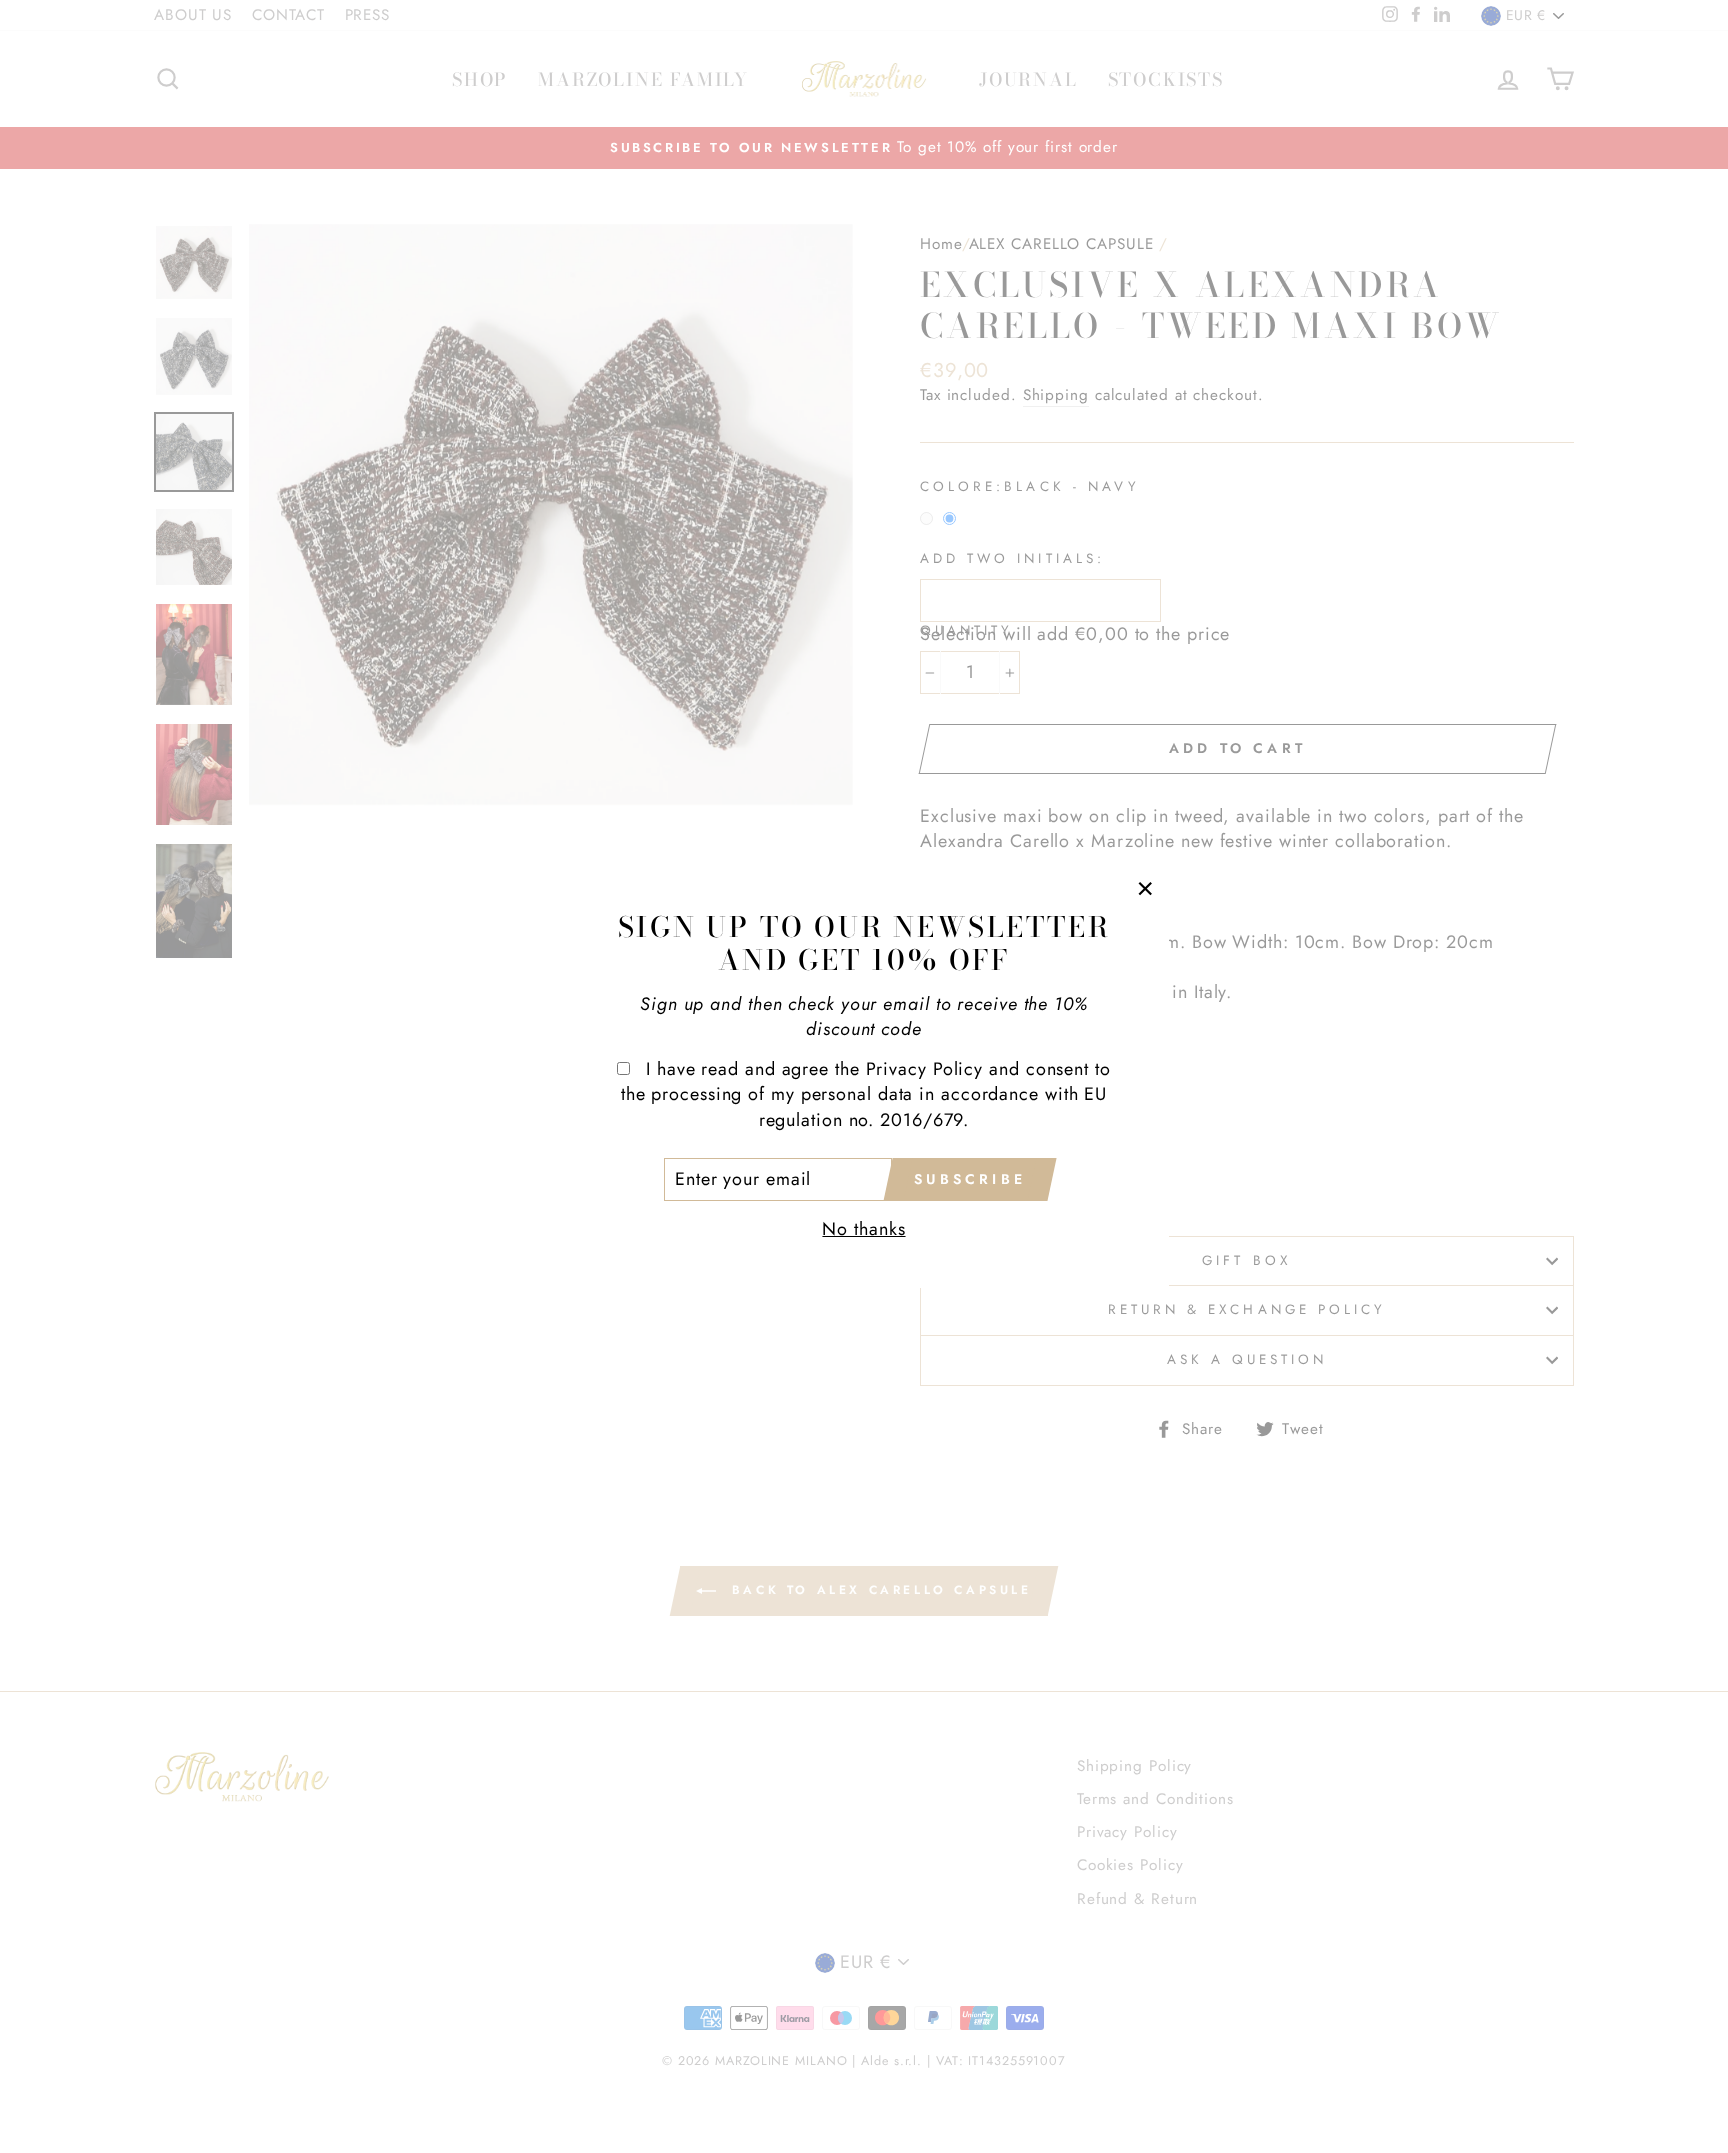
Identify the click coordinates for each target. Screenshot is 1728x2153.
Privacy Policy (925, 1069)
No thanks (863, 1229)
